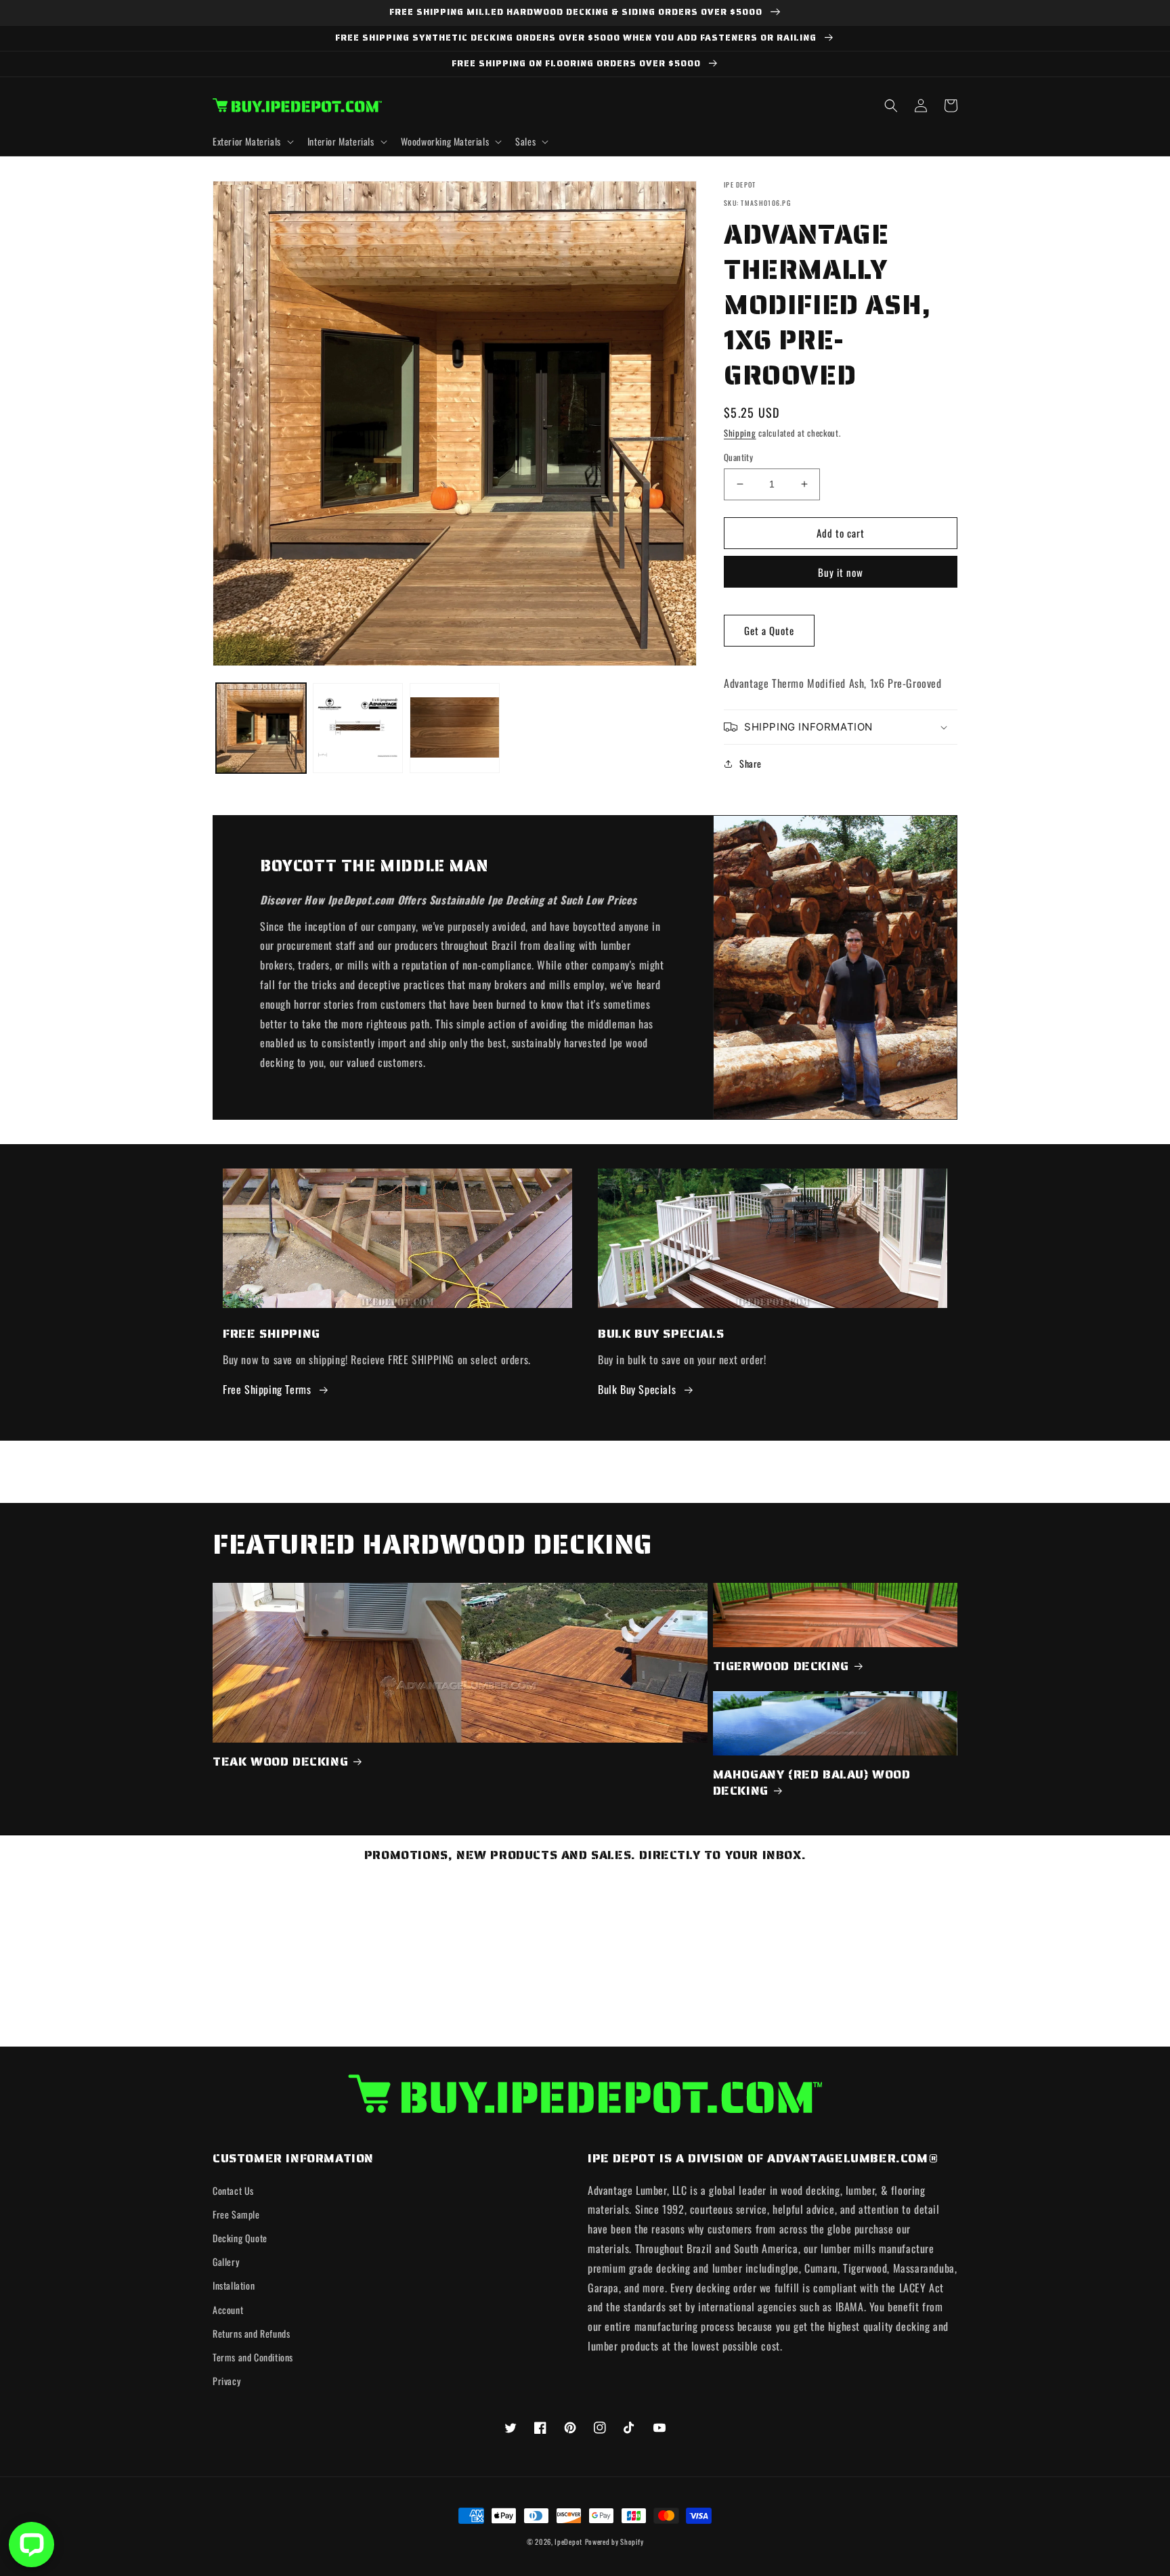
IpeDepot (568, 2541)
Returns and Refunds (251, 2333)
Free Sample (236, 2214)
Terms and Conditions (253, 2357)
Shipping (740, 433)
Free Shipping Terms (267, 1389)
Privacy (226, 2381)
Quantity (738, 457)
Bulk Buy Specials (637, 1389)
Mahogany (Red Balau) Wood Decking (812, 1783)
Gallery (226, 2262)
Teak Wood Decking (280, 1762)
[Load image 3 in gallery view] (455, 728)
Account (228, 2310)
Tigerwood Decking (781, 1666)
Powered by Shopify (614, 2541)
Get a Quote (769, 630)
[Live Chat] (31, 2545)
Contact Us (233, 2190)
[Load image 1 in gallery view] (261, 728)
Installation (234, 2285)
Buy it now (841, 572)
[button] (252, 141)
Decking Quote (240, 2238)
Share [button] (751, 763)
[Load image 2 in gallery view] (358, 728)
